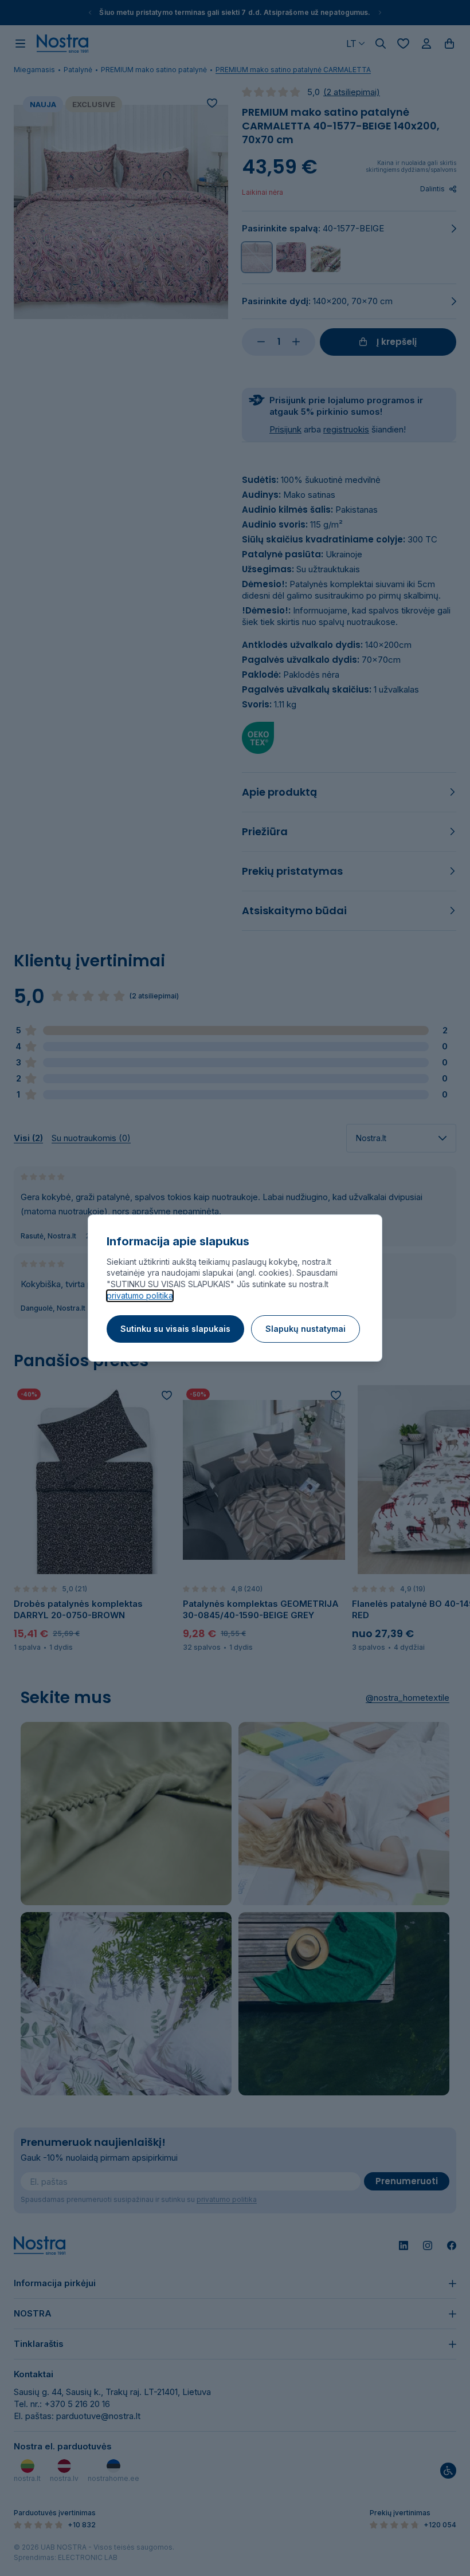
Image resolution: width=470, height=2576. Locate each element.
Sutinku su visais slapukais (175, 1329)
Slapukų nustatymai (305, 1329)
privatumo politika (140, 1295)
